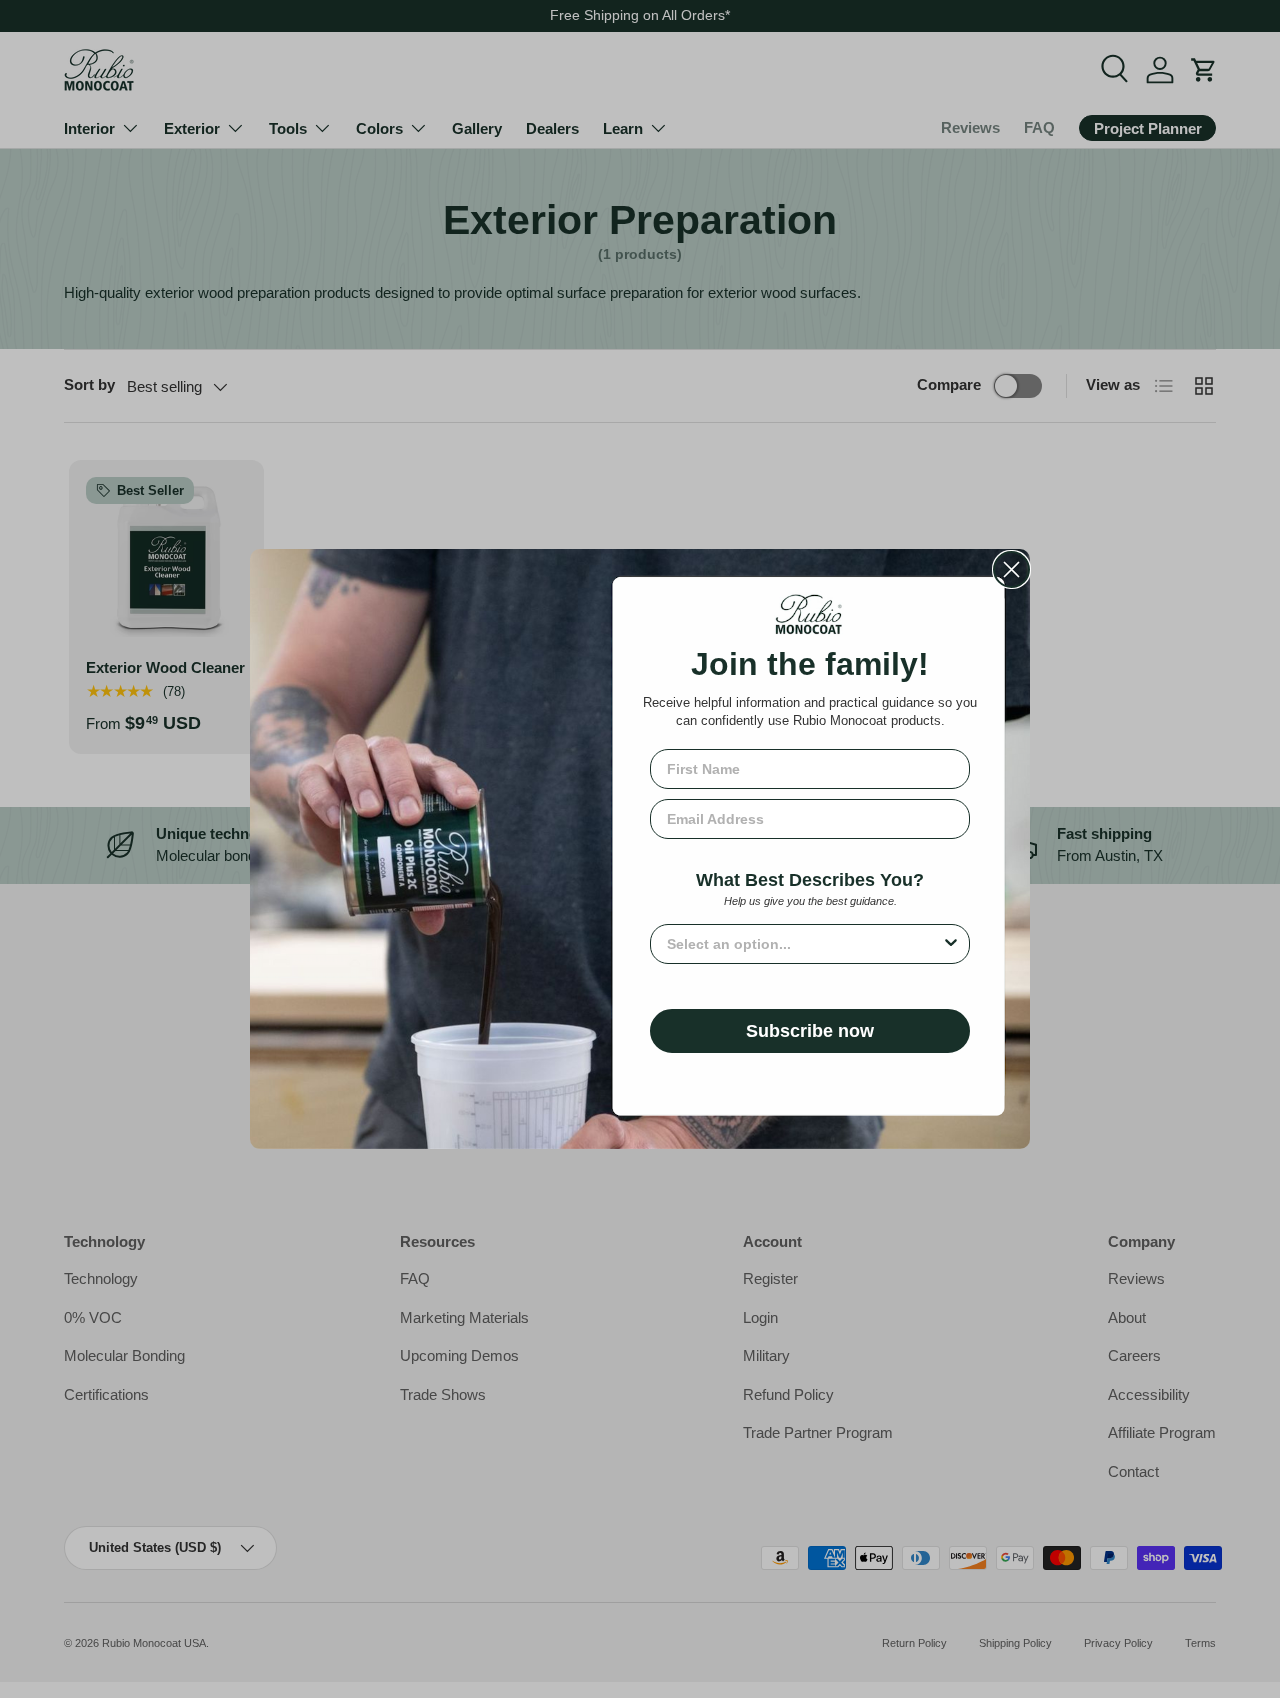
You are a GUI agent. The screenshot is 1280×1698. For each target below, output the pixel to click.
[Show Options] (951, 944)
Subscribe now (810, 1031)
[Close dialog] (1011, 569)
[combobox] (804, 944)
